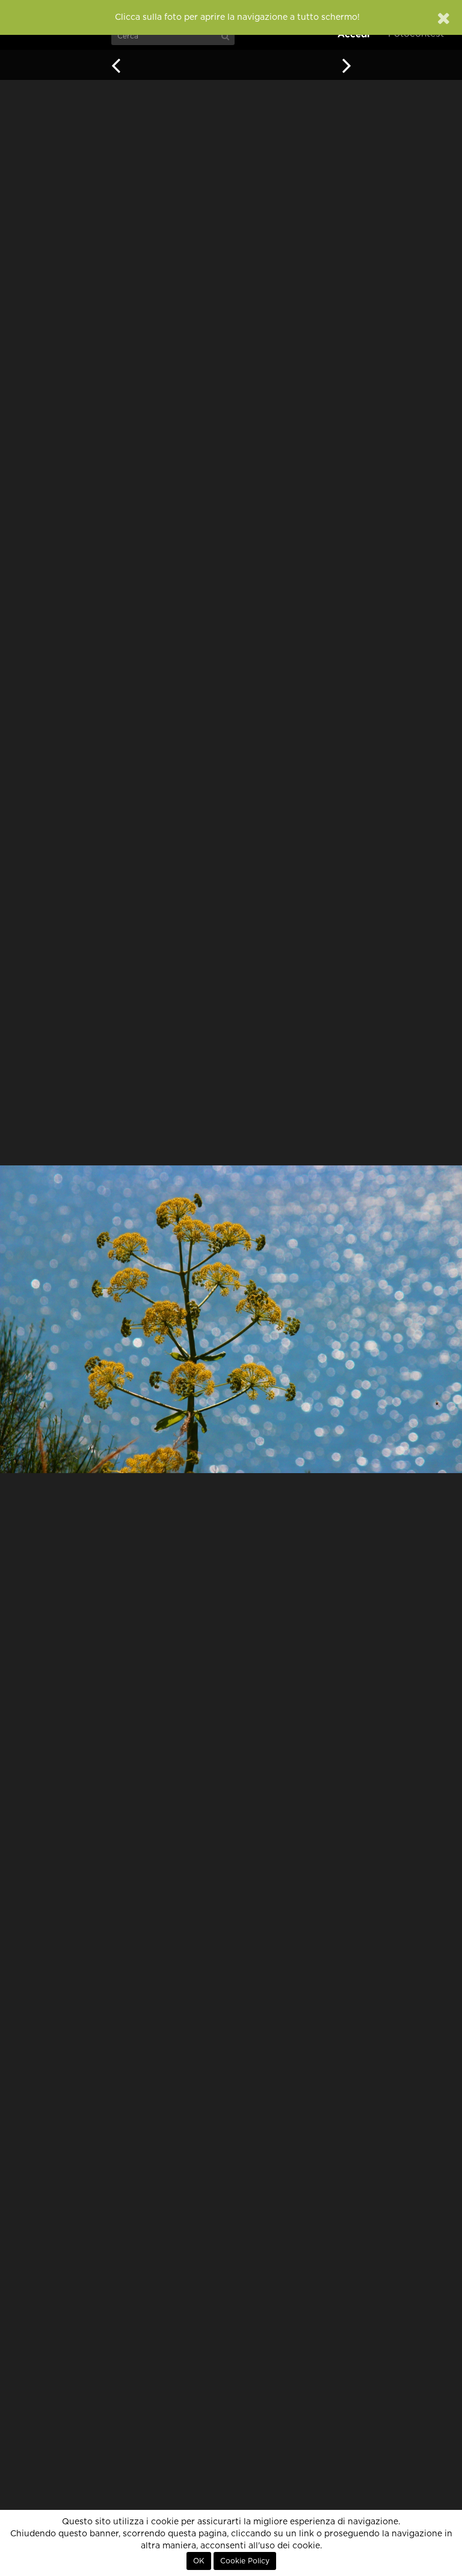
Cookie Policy (245, 2561)
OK (199, 2561)
